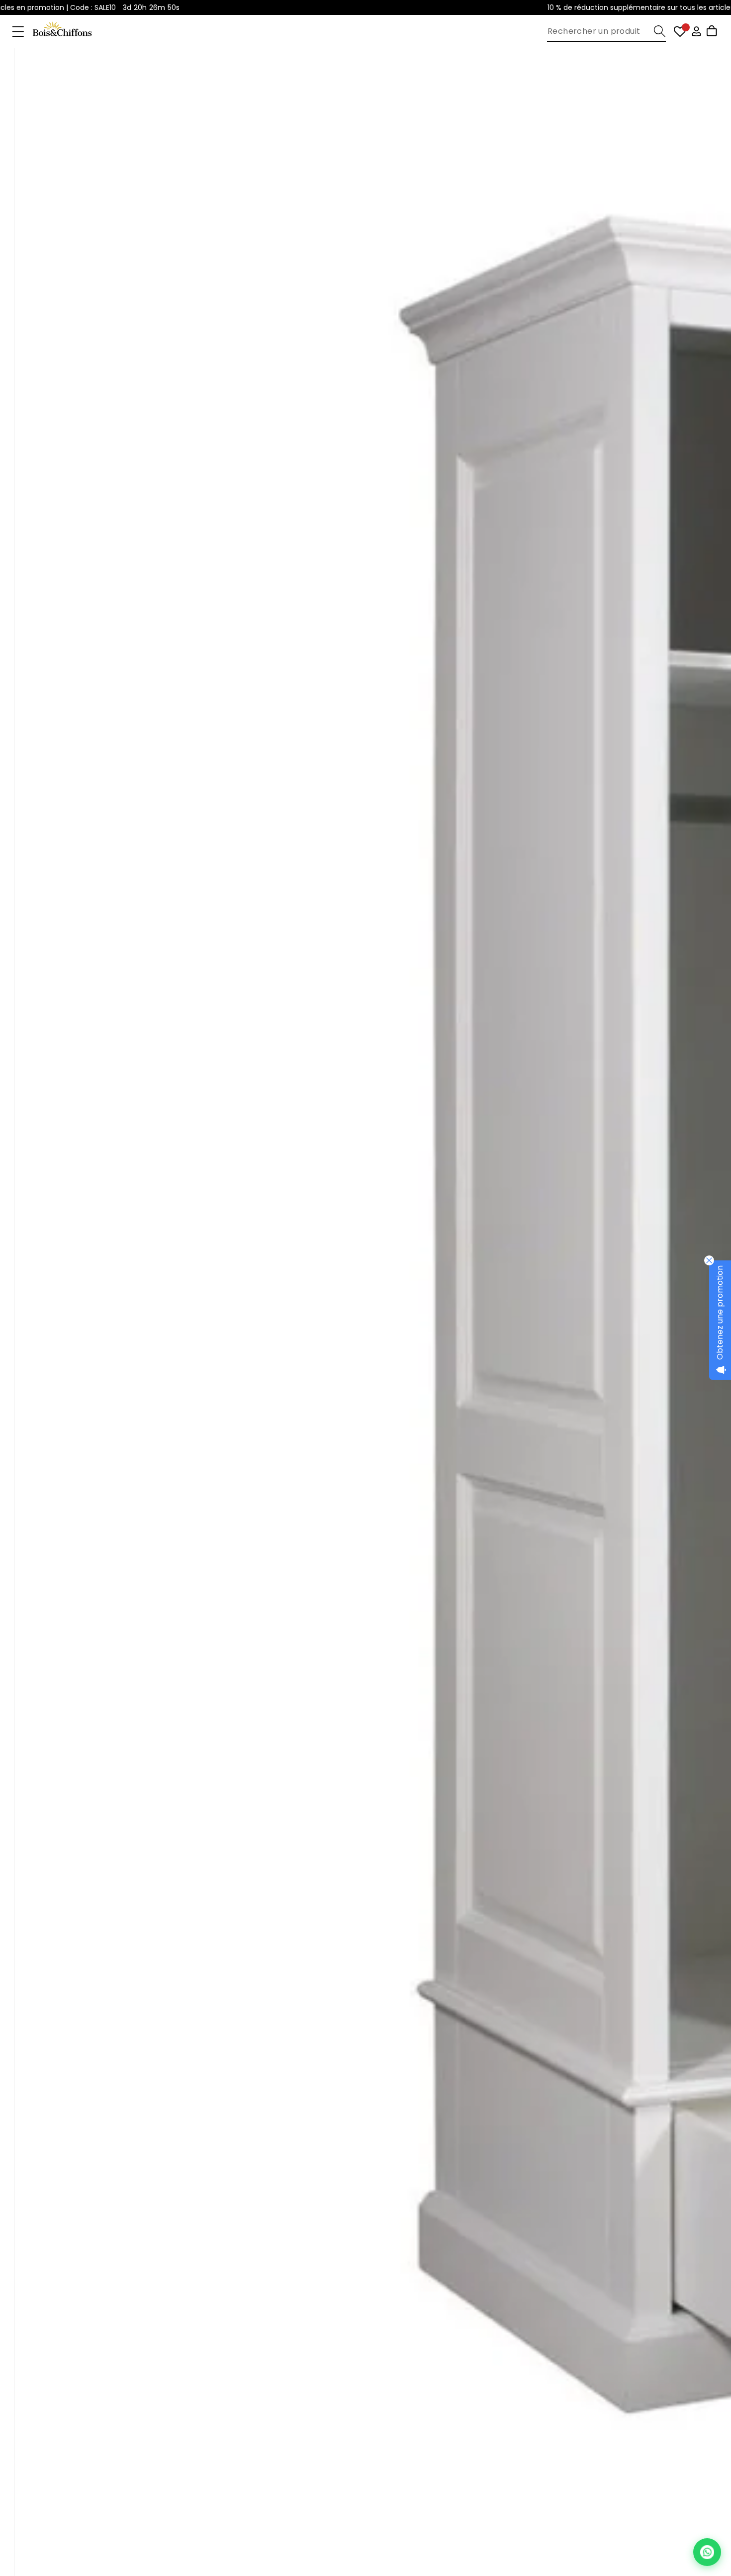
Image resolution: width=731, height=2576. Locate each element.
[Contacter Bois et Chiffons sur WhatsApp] (707, 2552)
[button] (18, 32)
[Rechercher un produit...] (660, 31)
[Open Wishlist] (680, 32)
